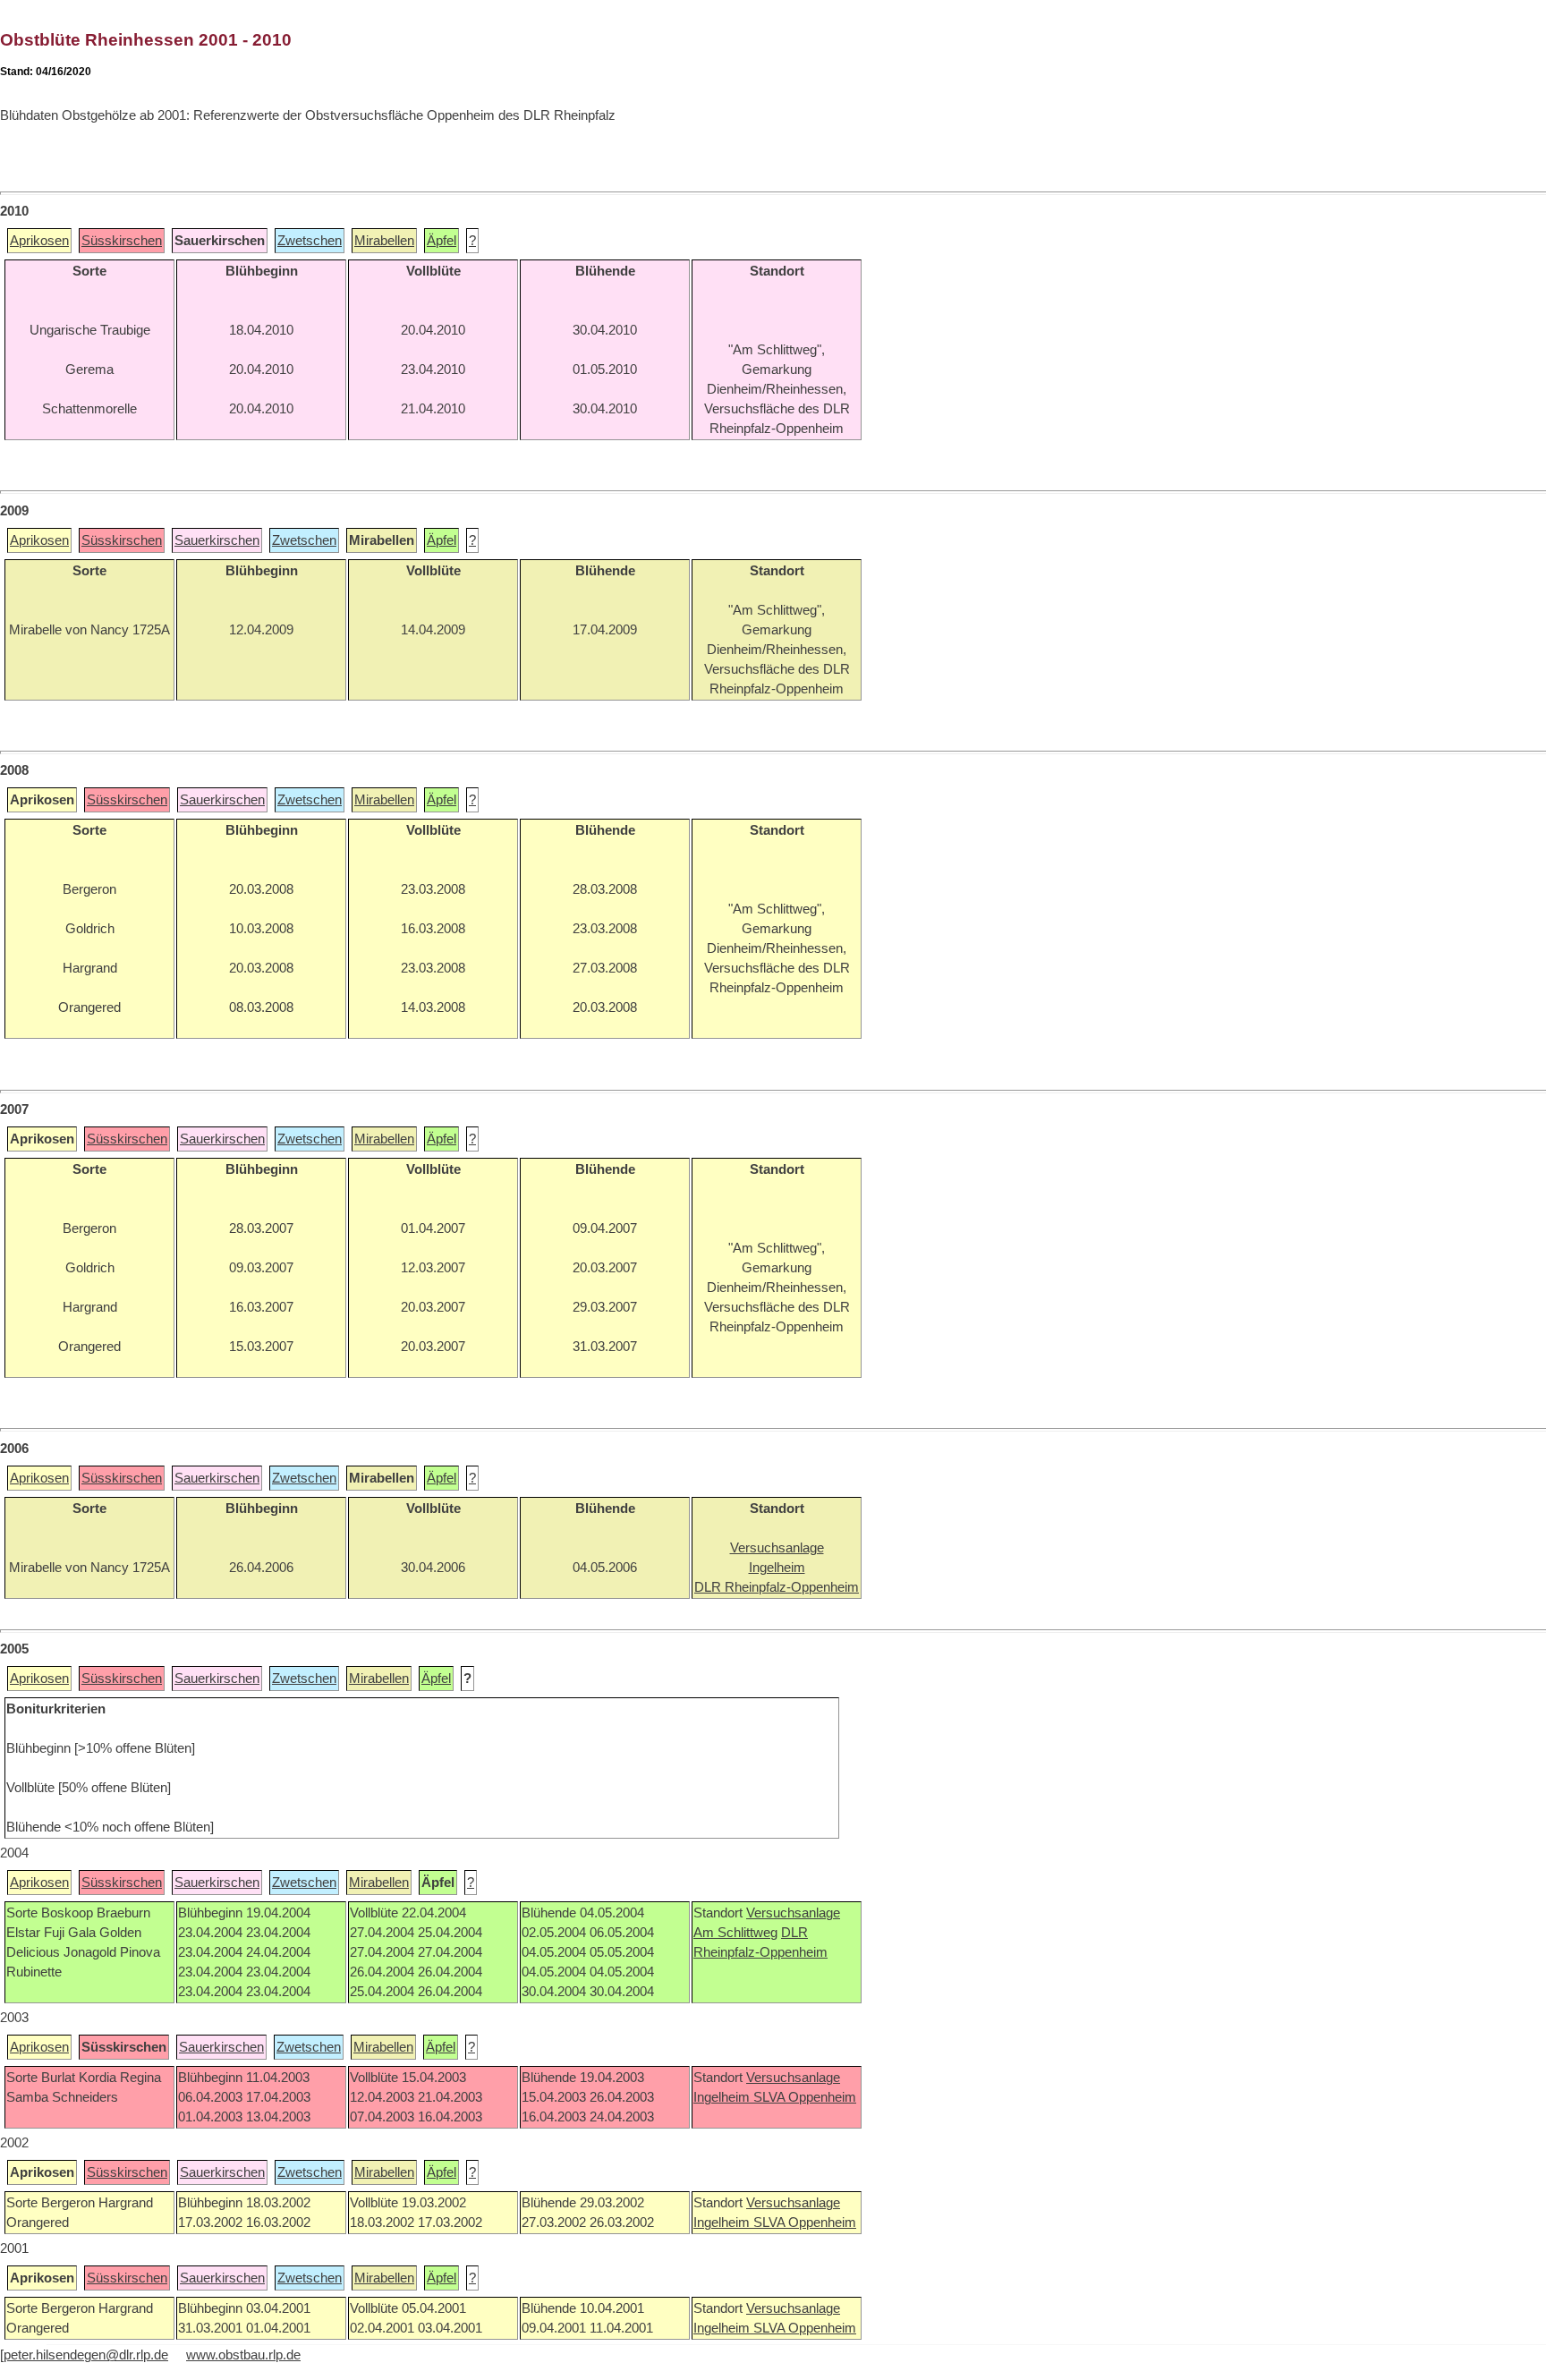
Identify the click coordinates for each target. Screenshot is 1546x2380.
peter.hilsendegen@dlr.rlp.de (86, 2355)
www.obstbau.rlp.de (243, 2355)
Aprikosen (39, 241)
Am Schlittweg (735, 1933)
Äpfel (442, 241)
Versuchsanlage (793, 1913)
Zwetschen (310, 241)
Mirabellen (384, 241)
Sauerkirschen (217, 540)
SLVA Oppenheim (805, 2097)
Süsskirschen (122, 241)
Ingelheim (723, 2097)
